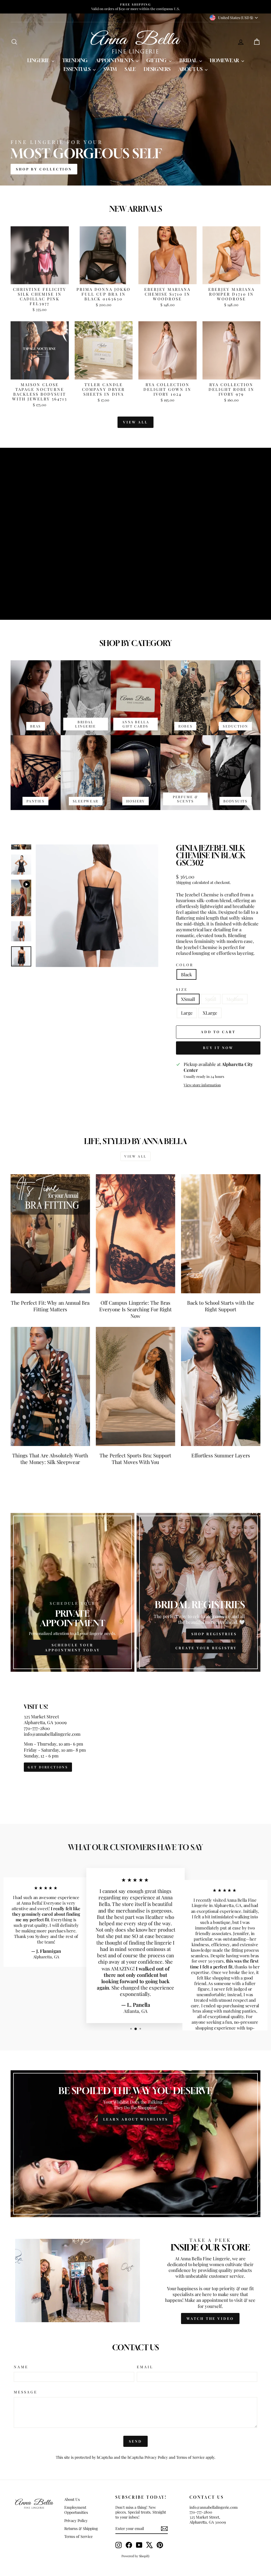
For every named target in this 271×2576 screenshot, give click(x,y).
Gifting (157, 60)
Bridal (189, 60)
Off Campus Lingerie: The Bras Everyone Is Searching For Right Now (135, 1309)
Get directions (48, 1767)
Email (145, 2367)
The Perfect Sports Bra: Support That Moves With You (135, 1459)
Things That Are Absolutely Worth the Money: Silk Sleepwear (50, 1459)
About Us (191, 69)
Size (182, 989)
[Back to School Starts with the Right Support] (221, 1234)
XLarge (210, 1013)
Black (186, 974)
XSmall (188, 999)
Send (135, 2441)
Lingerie (39, 60)
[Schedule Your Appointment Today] (73, 1592)
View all (135, 422)
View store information (202, 1085)
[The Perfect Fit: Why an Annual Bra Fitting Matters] (50, 1234)
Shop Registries (214, 1634)
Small (211, 999)
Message (26, 2392)
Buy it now (218, 1048)
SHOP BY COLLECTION (44, 169)
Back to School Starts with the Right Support (221, 1306)
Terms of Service (190, 2457)
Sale (130, 69)
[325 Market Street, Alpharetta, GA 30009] (135, 1738)
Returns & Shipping (81, 2528)
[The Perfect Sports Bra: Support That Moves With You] (135, 1386)
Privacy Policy (156, 2457)
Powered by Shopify (136, 2556)
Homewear (225, 60)
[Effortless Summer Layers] (221, 1386)
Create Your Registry (206, 1648)
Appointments (115, 60)
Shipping (184, 882)
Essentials (78, 69)
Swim (110, 69)
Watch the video (210, 2318)
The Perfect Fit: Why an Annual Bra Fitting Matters (50, 1306)
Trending (75, 60)
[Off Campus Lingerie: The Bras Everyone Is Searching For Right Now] (135, 1234)
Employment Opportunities (76, 2510)
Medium (235, 999)
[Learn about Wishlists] (135, 2144)
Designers (157, 69)
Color (185, 965)
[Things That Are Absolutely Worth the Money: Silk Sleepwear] (50, 1386)
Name (21, 2367)
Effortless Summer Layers (221, 1455)
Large (187, 1013)
